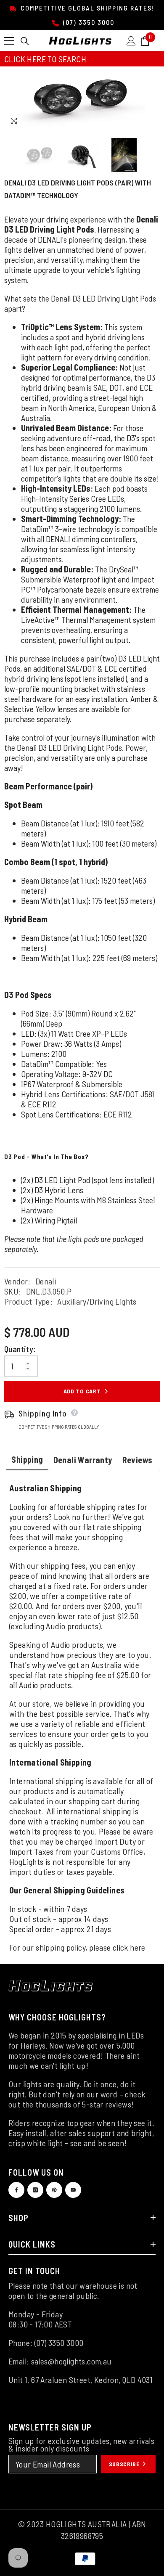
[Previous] (136, 121)
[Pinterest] (54, 2190)
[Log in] (131, 41)
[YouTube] (73, 2190)
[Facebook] (16, 2190)
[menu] (9, 41)
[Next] (152, 121)
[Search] (25, 41)
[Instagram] (35, 2190)
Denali (46, 1281)
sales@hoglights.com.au (71, 2361)
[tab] (27, 1460)
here (138, 1947)
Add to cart (82, 1391)
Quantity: (20, 1349)
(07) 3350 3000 (88, 22)
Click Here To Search (45, 59)
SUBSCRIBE (125, 2464)
